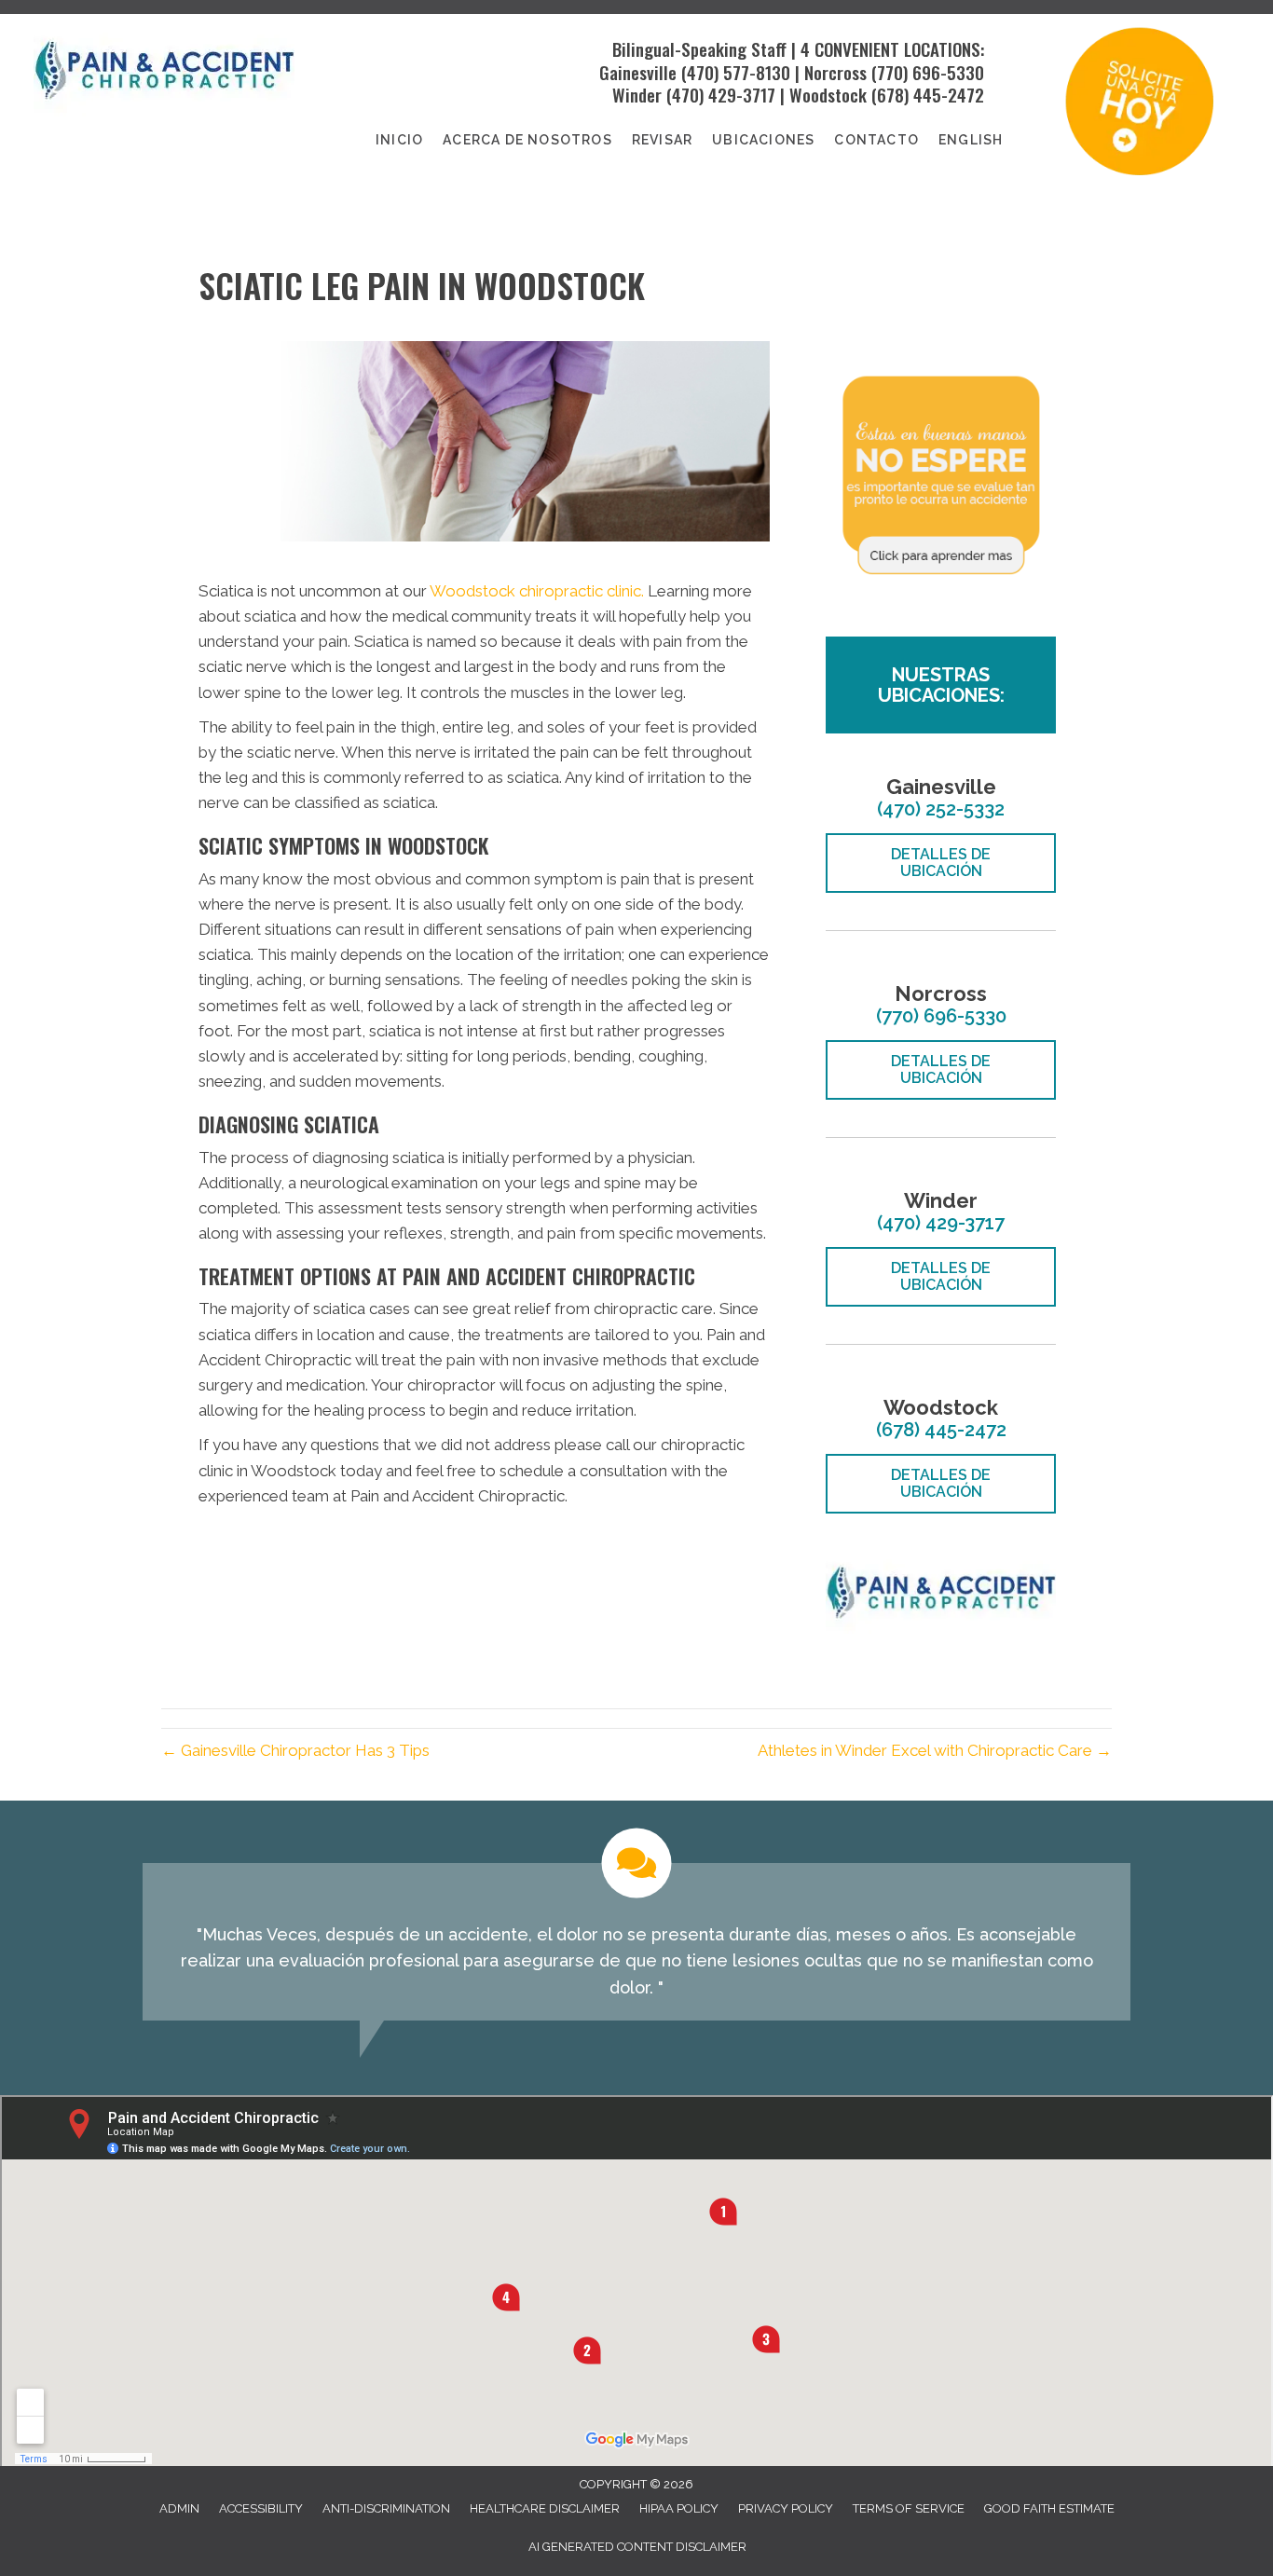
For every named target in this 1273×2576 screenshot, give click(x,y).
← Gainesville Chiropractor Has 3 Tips (295, 1750)
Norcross (835, 72)
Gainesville (638, 72)
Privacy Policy (786, 2508)
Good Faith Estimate (1049, 2508)
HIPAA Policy (679, 2508)
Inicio (399, 140)
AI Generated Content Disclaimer (637, 2547)
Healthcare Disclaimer (545, 2508)
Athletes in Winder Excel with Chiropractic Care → (935, 1750)
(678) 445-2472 (928, 94)
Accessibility (261, 2508)
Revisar (662, 140)
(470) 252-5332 (941, 809)
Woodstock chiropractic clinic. (537, 591)
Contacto (876, 140)
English (971, 140)
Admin (179, 2508)
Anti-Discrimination (386, 2508)
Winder (637, 94)
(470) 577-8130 (733, 72)
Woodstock (828, 94)
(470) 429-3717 (721, 94)
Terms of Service (909, 2508)
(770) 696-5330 (928, 72)
